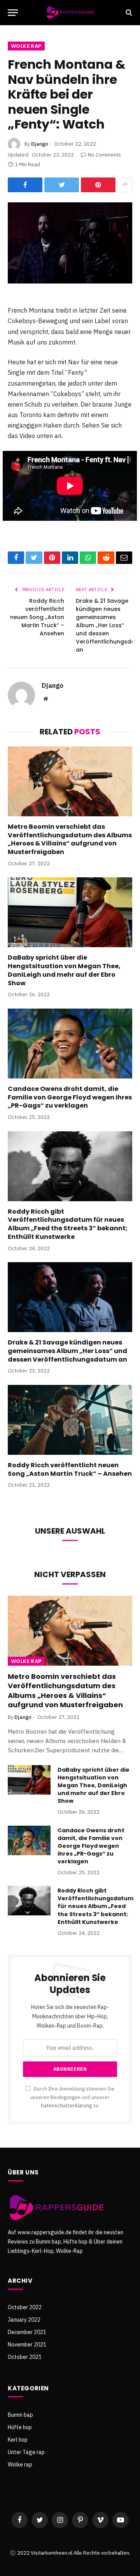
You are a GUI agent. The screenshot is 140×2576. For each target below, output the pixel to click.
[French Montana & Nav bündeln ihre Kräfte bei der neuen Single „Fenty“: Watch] (70, 243)
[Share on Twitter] (62, 185)
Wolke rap (26, 46)
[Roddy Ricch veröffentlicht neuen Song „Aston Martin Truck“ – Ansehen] (70, 1420)
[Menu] (13, 13)
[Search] (128, 13)
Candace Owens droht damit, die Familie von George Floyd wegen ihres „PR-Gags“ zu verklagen (70, 1097)
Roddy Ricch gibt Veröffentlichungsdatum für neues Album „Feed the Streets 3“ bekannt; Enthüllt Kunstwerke (68, 1224)
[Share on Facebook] (25, 185)
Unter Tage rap (26, 2452)
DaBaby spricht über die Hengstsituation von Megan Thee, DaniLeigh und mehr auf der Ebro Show (64, 970)
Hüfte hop (20, 2427)
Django (40, 144)
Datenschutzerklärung (66, 2105)
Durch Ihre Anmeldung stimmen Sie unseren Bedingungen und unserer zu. (73, 2097)
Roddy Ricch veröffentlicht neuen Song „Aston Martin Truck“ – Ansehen (37, 617)
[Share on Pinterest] (98, 185)
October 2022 (25, 2307)
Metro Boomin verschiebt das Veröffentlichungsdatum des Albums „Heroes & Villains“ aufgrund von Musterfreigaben (70, 839)
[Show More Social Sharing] (125, 185)
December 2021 (27, 2332)
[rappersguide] (70, 13)
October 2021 (25, 2357)
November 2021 (27, 2345)
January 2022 (24, 2320)
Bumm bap (20, 2415)
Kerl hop (18, 2440)
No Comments (104, 155)
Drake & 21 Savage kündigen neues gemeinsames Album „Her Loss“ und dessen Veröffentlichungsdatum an (67, 1351)
